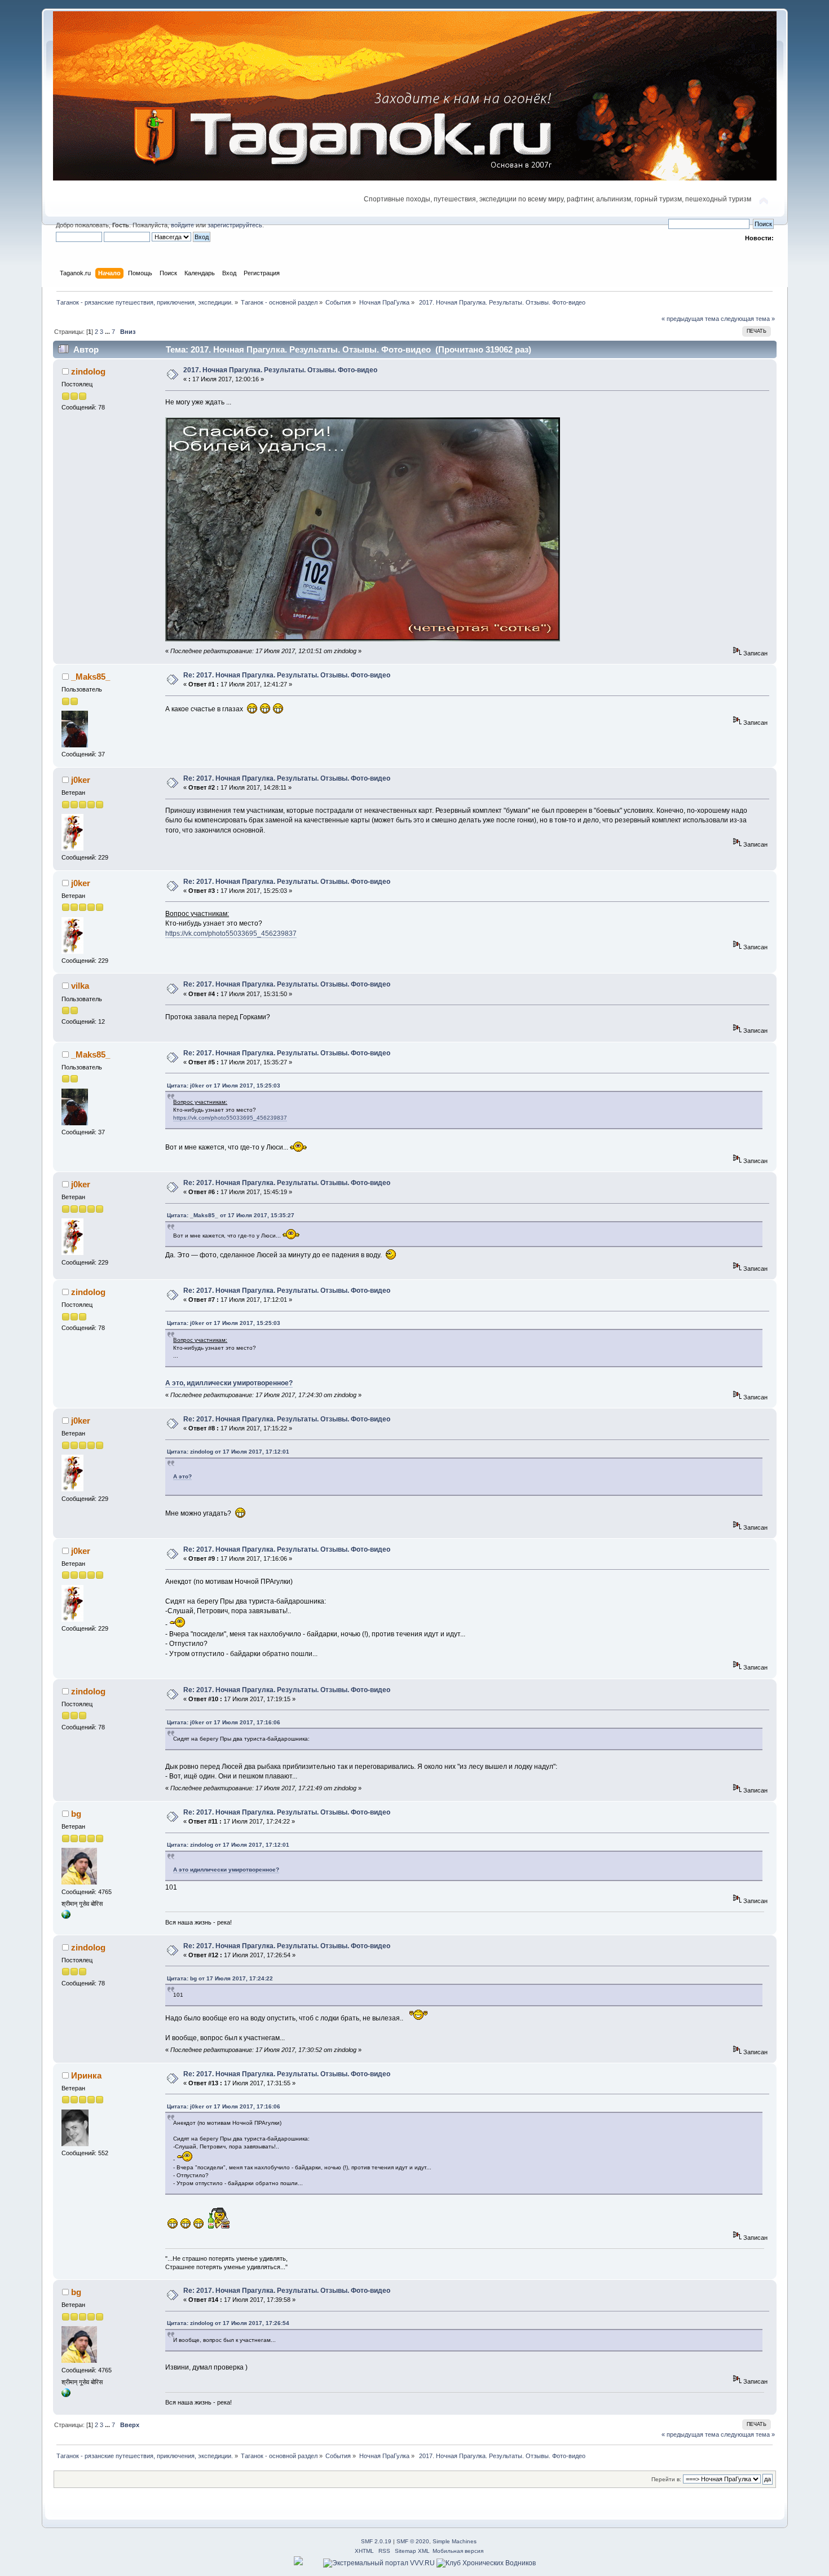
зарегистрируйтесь (235, 225)
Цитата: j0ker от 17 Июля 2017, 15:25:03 (224, 1086)
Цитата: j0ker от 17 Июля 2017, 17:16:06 (224, 1722)
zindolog (88, 371)
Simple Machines (455, 2541)
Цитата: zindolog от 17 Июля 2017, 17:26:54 (228, 2323)
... (108, 332)
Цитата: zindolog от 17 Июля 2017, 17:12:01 (228, 1452)
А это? (182, 1476)
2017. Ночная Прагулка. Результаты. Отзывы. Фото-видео (280, 370)
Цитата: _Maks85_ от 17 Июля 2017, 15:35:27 (231, 1215)
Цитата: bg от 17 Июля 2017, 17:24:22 (220, 1978)
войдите (182, 225)
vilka (80, 986)
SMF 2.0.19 (376, 2541)
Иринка (86, 2075)
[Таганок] (66, 1917)
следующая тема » (748, 319)
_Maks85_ (91, 677)
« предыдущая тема (690, 319)
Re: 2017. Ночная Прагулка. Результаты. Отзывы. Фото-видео (287, 675)
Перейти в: (666, 2479)
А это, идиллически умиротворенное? (229, 1383)
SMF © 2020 (413, 2541)
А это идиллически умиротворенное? (226, 1870)
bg (76, 1814)
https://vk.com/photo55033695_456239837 (231, 933)
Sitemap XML (412, 2551)
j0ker (81, 780)
